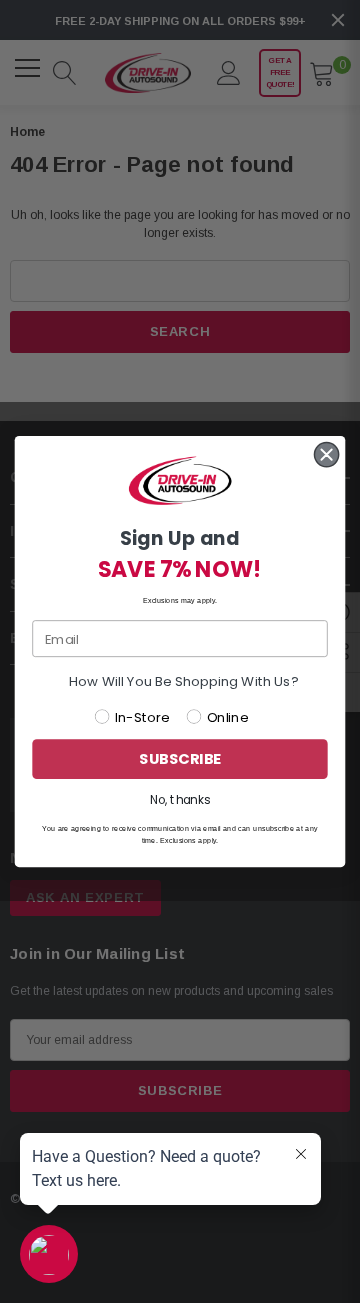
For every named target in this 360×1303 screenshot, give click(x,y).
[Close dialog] (327, 455)
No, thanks (180, 799)
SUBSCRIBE (180, 759)
